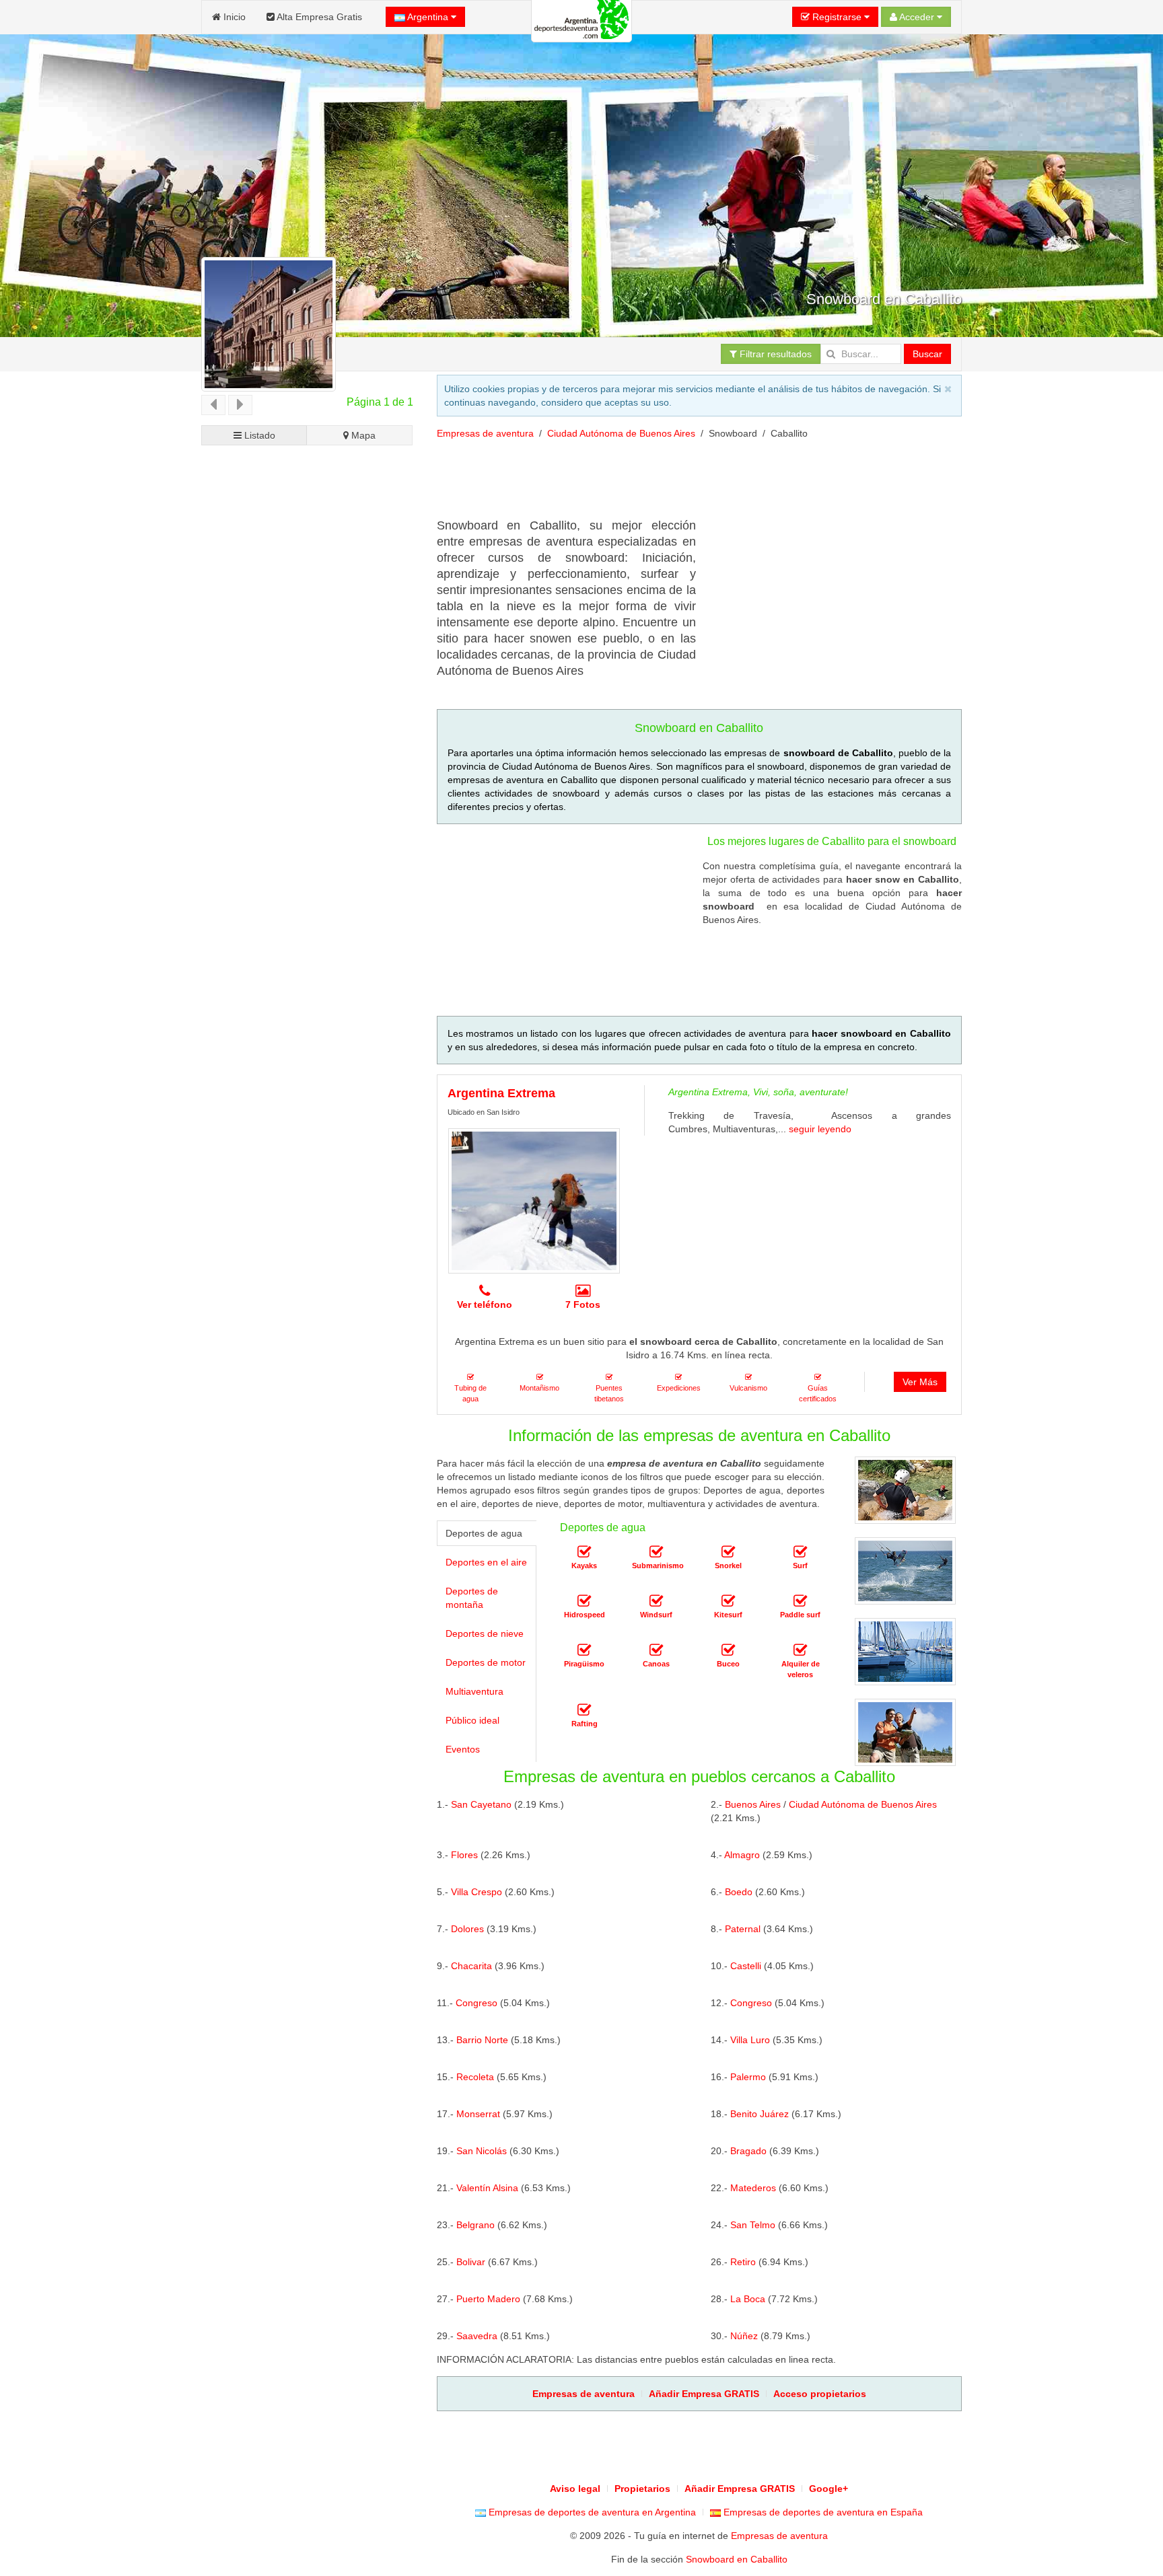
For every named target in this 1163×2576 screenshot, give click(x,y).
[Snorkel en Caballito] (728, 1552)
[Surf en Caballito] (800, 1552)
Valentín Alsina (487, 2188)
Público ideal (472, 1720)
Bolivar (471, 2262)
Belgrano (475, 2225)
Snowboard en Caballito (737, 2559)
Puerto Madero (488, 2299)
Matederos (753, 2188)
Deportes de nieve (485, 1633)
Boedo (739, 1892)
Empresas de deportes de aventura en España (822, 2512)
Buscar (927, 354)
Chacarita (471, 1966)
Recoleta (475, 2077)
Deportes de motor (486, 1662)
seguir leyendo (820, 1129)
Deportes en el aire (486, 1562)
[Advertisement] (682, 484)
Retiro (743, 2262)
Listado (258, 435)
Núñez (744, 2336)
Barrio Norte (482, 2040)
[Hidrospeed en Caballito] (584, 1601)
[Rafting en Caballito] (584, 1710)
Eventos (463, 1749)
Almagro (742, 1855)
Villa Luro (750, 2040)
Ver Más (920, 1382)
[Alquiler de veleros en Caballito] (800, 1650)
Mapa (362, 435)
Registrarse (837, 17)
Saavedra (477, 2336)
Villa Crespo (477, 1892)
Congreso (477, 2003)
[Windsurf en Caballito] (656, 1601)
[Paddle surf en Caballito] (800, 1601)
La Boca (748, 2299)
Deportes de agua (484, 1533)
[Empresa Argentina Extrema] (534, 1201)
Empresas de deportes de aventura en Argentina (591, 2512)
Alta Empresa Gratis (318, 17)
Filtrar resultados (774, 354)
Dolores (467, 1929)
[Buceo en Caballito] (728, 1650)
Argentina (428, 17)
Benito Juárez (760, 2114)
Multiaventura (474, 1691)
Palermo (748, 2077)
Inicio (233, 17)
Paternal (743, 1929)
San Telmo (753, 2225)
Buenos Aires (753, 1804)
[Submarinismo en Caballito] (656, 1552)
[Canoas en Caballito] (656, 1650)
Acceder (917, 17)
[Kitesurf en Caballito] (728, 1601)
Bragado (748, 2151)
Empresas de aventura (485, 433)
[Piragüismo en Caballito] (584, 1650)
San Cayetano (481, 1804)
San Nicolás (482, 2151)
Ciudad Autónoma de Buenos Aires (621, 433)
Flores (464, 1855)
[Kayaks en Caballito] (584, 1552)
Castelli (746, 1966)
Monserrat (478, 2114)
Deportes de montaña (472, 1598)
